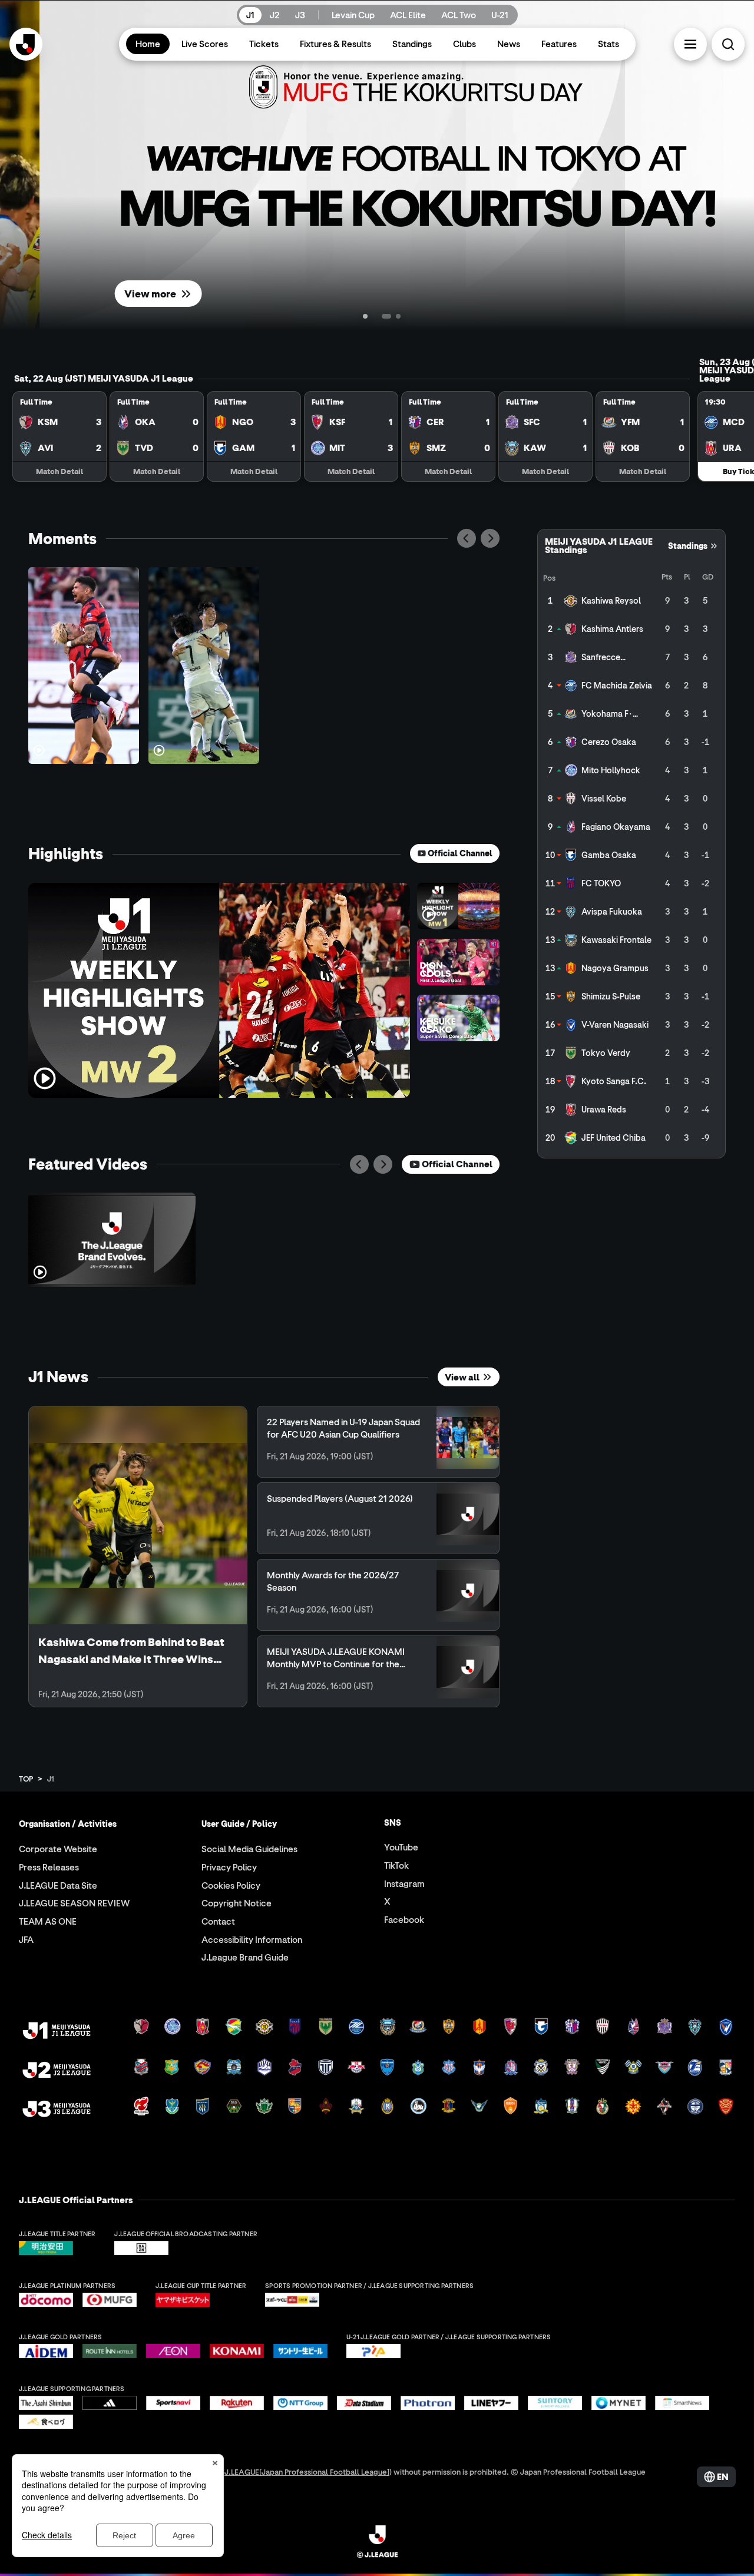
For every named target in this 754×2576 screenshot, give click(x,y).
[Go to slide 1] (356, 316)
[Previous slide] (467, 538)
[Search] (728, 44)
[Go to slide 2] (377, 316)
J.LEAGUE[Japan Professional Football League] (307, 2471)
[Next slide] (490, 538)
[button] (690, 44)
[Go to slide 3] (398, 316)
